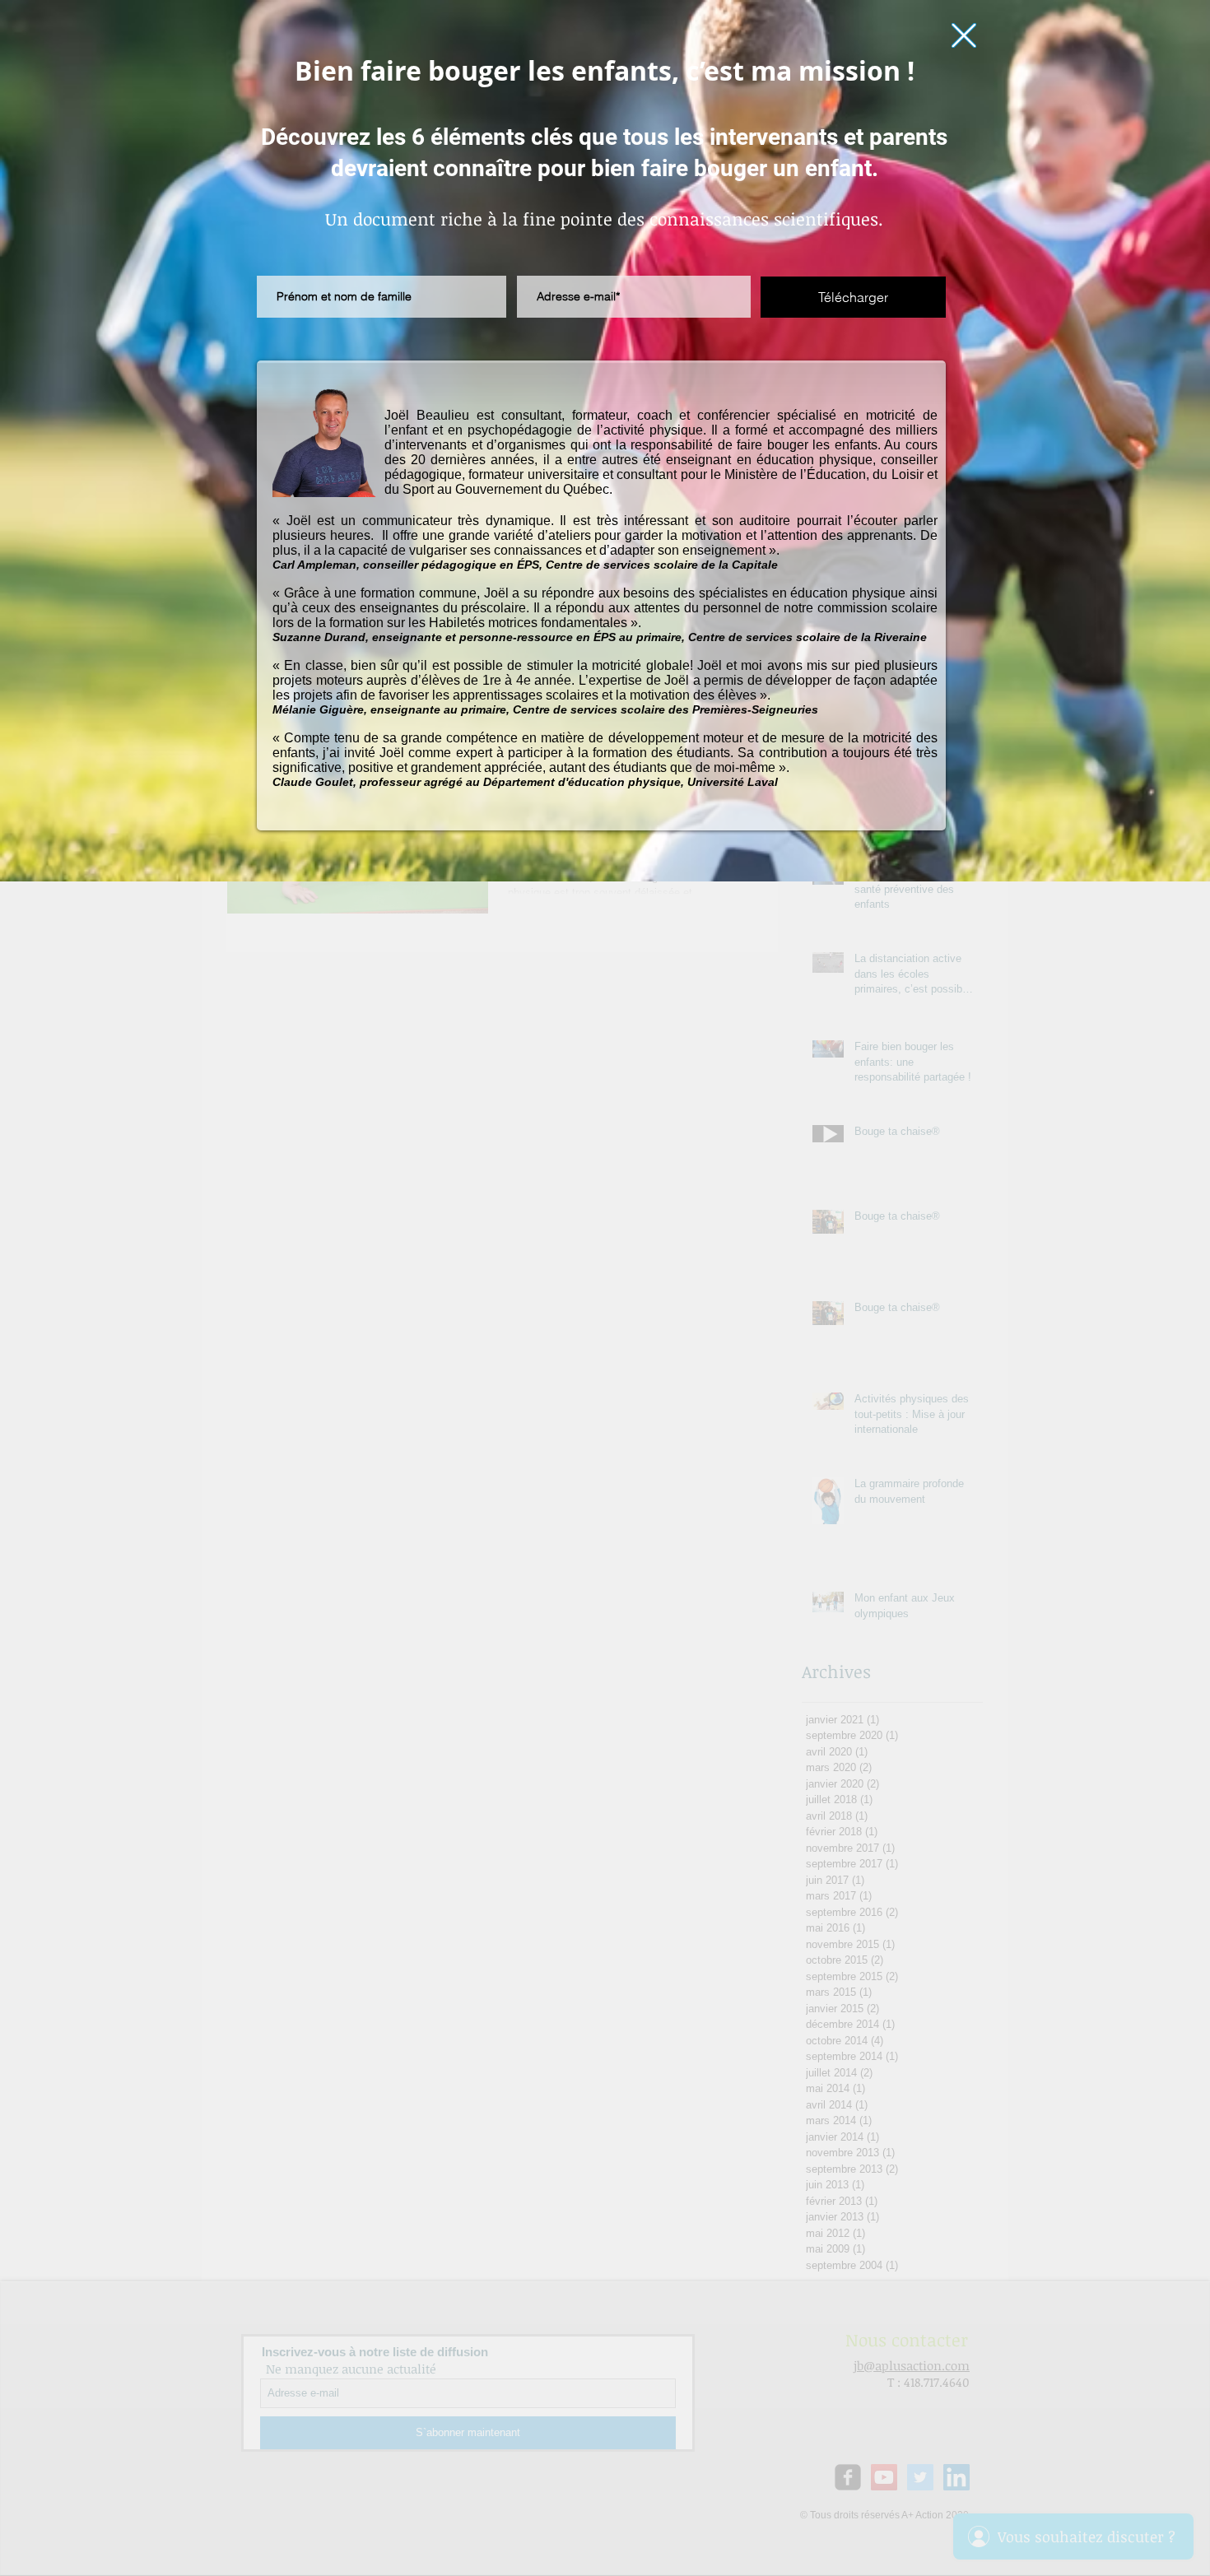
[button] (964, 35)
